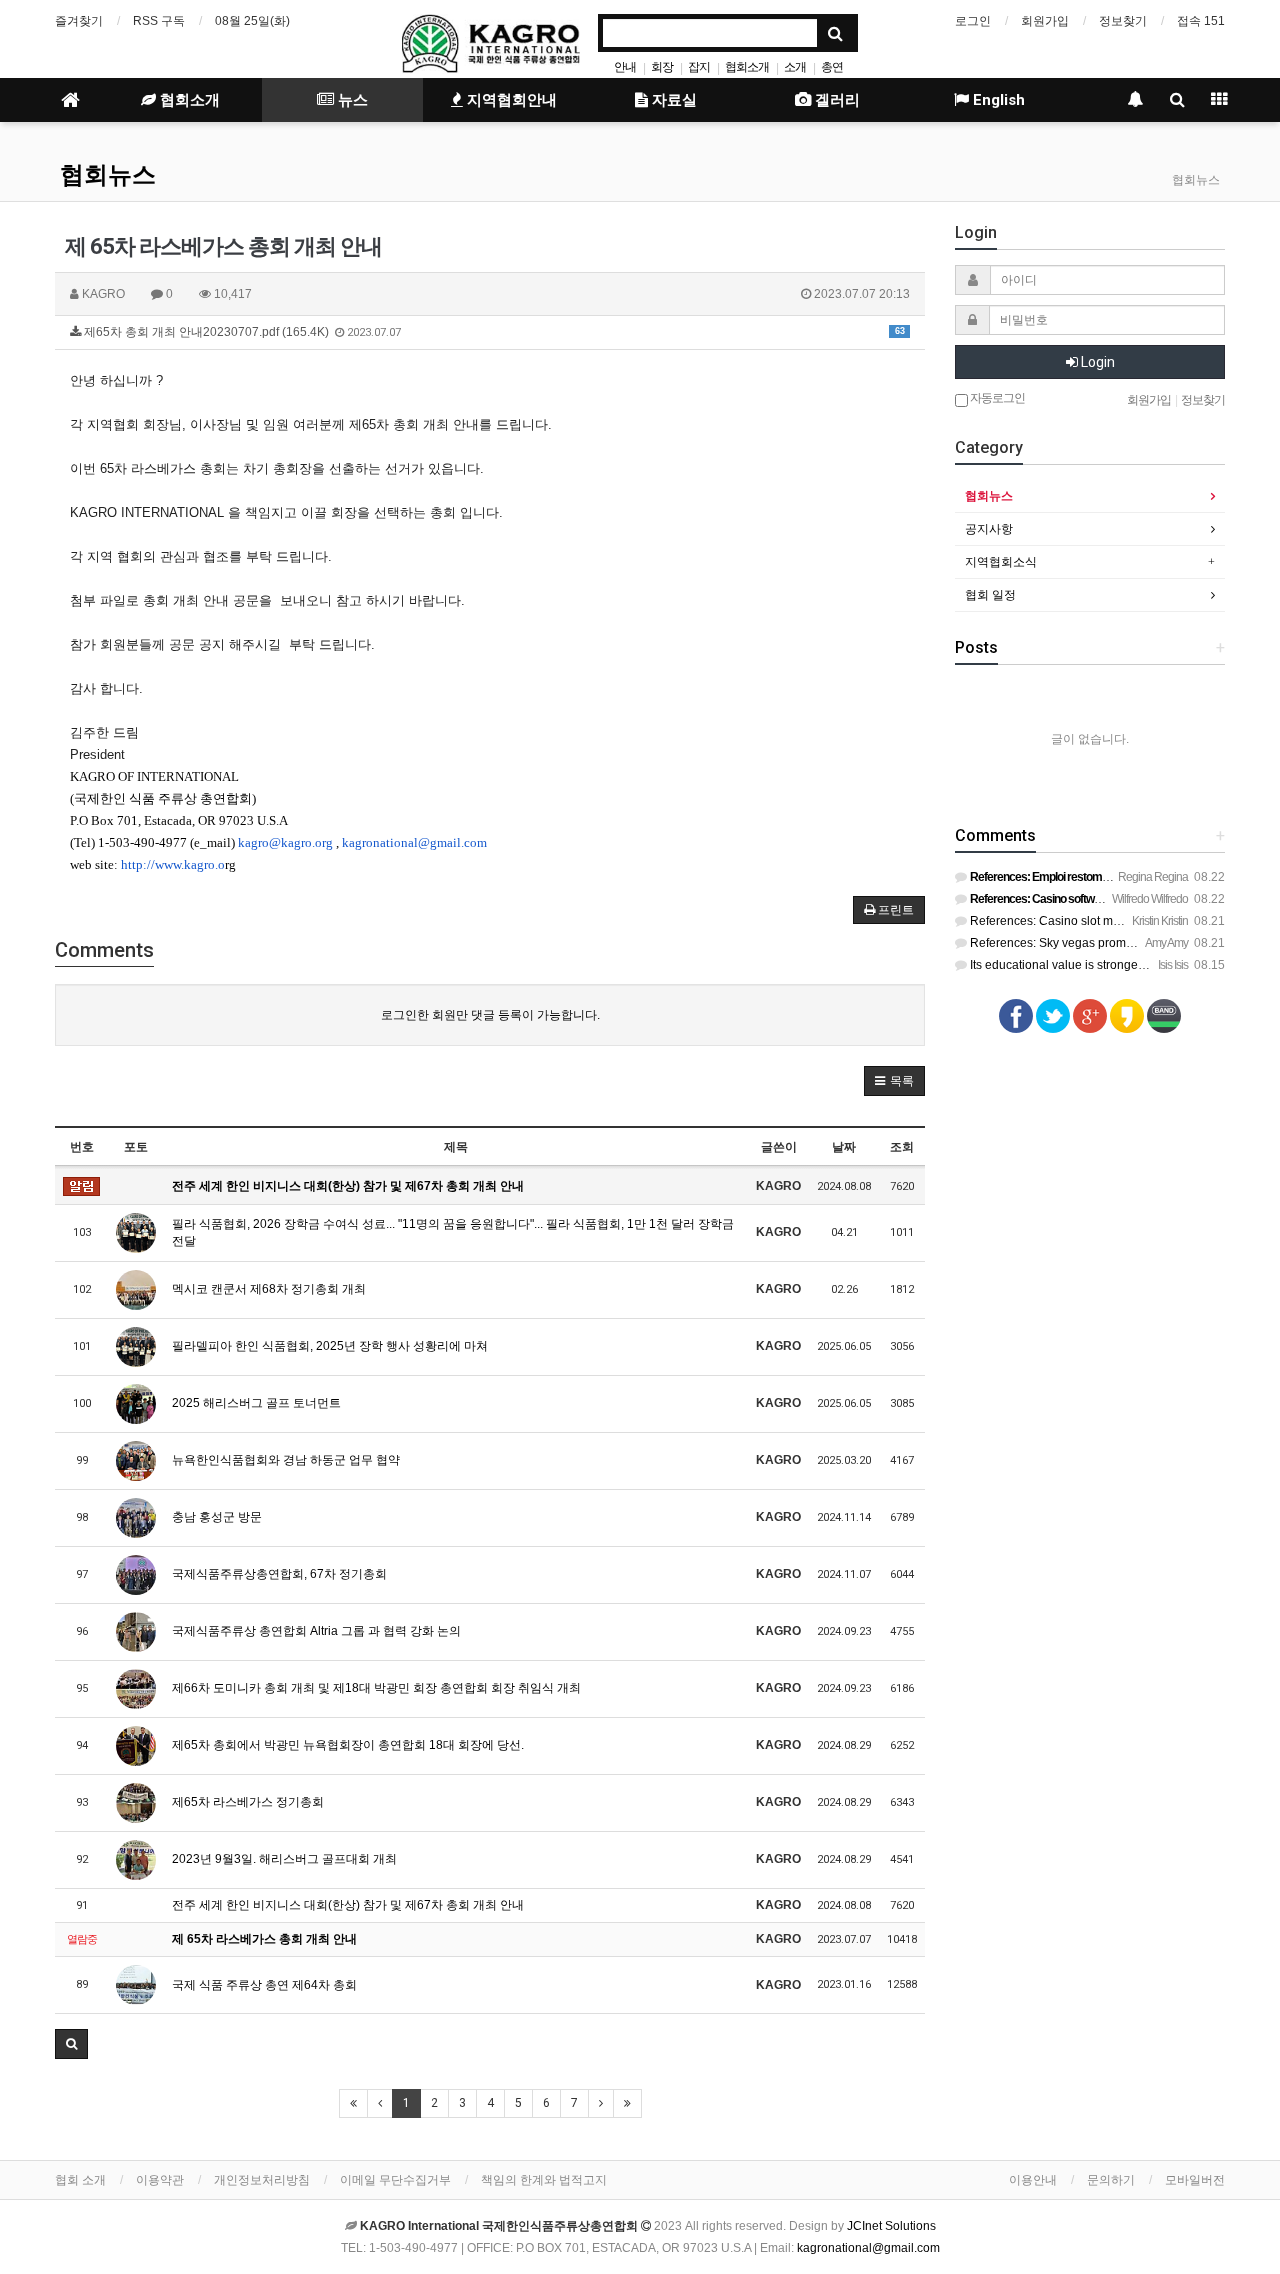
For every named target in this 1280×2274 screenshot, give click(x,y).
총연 (832, 67)
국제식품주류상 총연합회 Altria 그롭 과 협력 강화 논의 (316, 1631)
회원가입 (1045, 21)
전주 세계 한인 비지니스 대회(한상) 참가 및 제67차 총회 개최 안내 (348, 1186)
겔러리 (835, 100)
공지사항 (989, 529)
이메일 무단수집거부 (395, 2180)
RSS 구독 (159, 21)
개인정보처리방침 (262, 2180)
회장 (662, 67)
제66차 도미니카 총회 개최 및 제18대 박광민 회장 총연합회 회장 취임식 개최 (376, 1688)
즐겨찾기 (79, 21)
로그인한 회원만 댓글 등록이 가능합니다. (490, 1015)
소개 (795, 67)
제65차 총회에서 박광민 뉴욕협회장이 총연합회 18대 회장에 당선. (348, 1745)
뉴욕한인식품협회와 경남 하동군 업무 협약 (286, 1460)
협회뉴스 (108, 175)
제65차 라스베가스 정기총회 (248, 1802)
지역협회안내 (510, 100)
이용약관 (160, 2180)
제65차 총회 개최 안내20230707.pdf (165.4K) (493, 332)
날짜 (844, 1147)
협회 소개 (80, 2180)
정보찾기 (1123, 21)
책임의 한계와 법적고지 (544, 2180)
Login (1096, 362)
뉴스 (351, 100)
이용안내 (1033, 2180)
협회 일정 (990, 595)
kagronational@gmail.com (414, 842)
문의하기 (1111, 2180)
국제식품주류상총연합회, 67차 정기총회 (279, 1574)
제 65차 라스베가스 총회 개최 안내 (264, 1939)
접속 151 (1201, 21)
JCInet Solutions (891, 2226)
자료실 (672, 100)
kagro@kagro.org (285, 842)
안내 (625, 67)
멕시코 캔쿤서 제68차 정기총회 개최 (269, 1289)
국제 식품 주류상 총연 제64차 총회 (264, 1985)
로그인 (973, 21)
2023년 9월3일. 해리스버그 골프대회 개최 (284, 1859)
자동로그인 (996, 398)
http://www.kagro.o (173, 864)
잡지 (699, 67)
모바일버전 (1195, 2180)
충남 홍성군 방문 (217, 1517)
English (997, 100)
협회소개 (747, 67)
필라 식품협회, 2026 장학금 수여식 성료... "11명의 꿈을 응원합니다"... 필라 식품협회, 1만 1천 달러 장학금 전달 (453, 1232)
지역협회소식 (1001, 562)
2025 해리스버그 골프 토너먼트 (256, 1403)
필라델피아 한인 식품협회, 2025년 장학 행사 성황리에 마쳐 (330, 1346)
